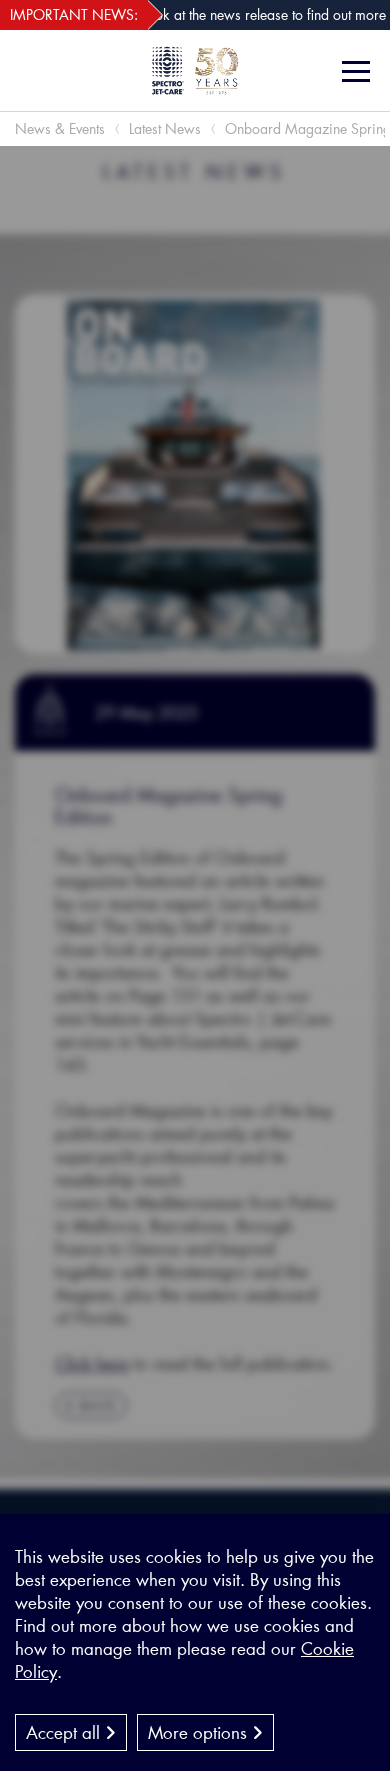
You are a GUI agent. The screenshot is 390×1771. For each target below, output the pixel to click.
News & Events (60, 128)
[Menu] (358, 71)
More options (200, 1732)
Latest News (165, 128)
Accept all (65, 1732)
